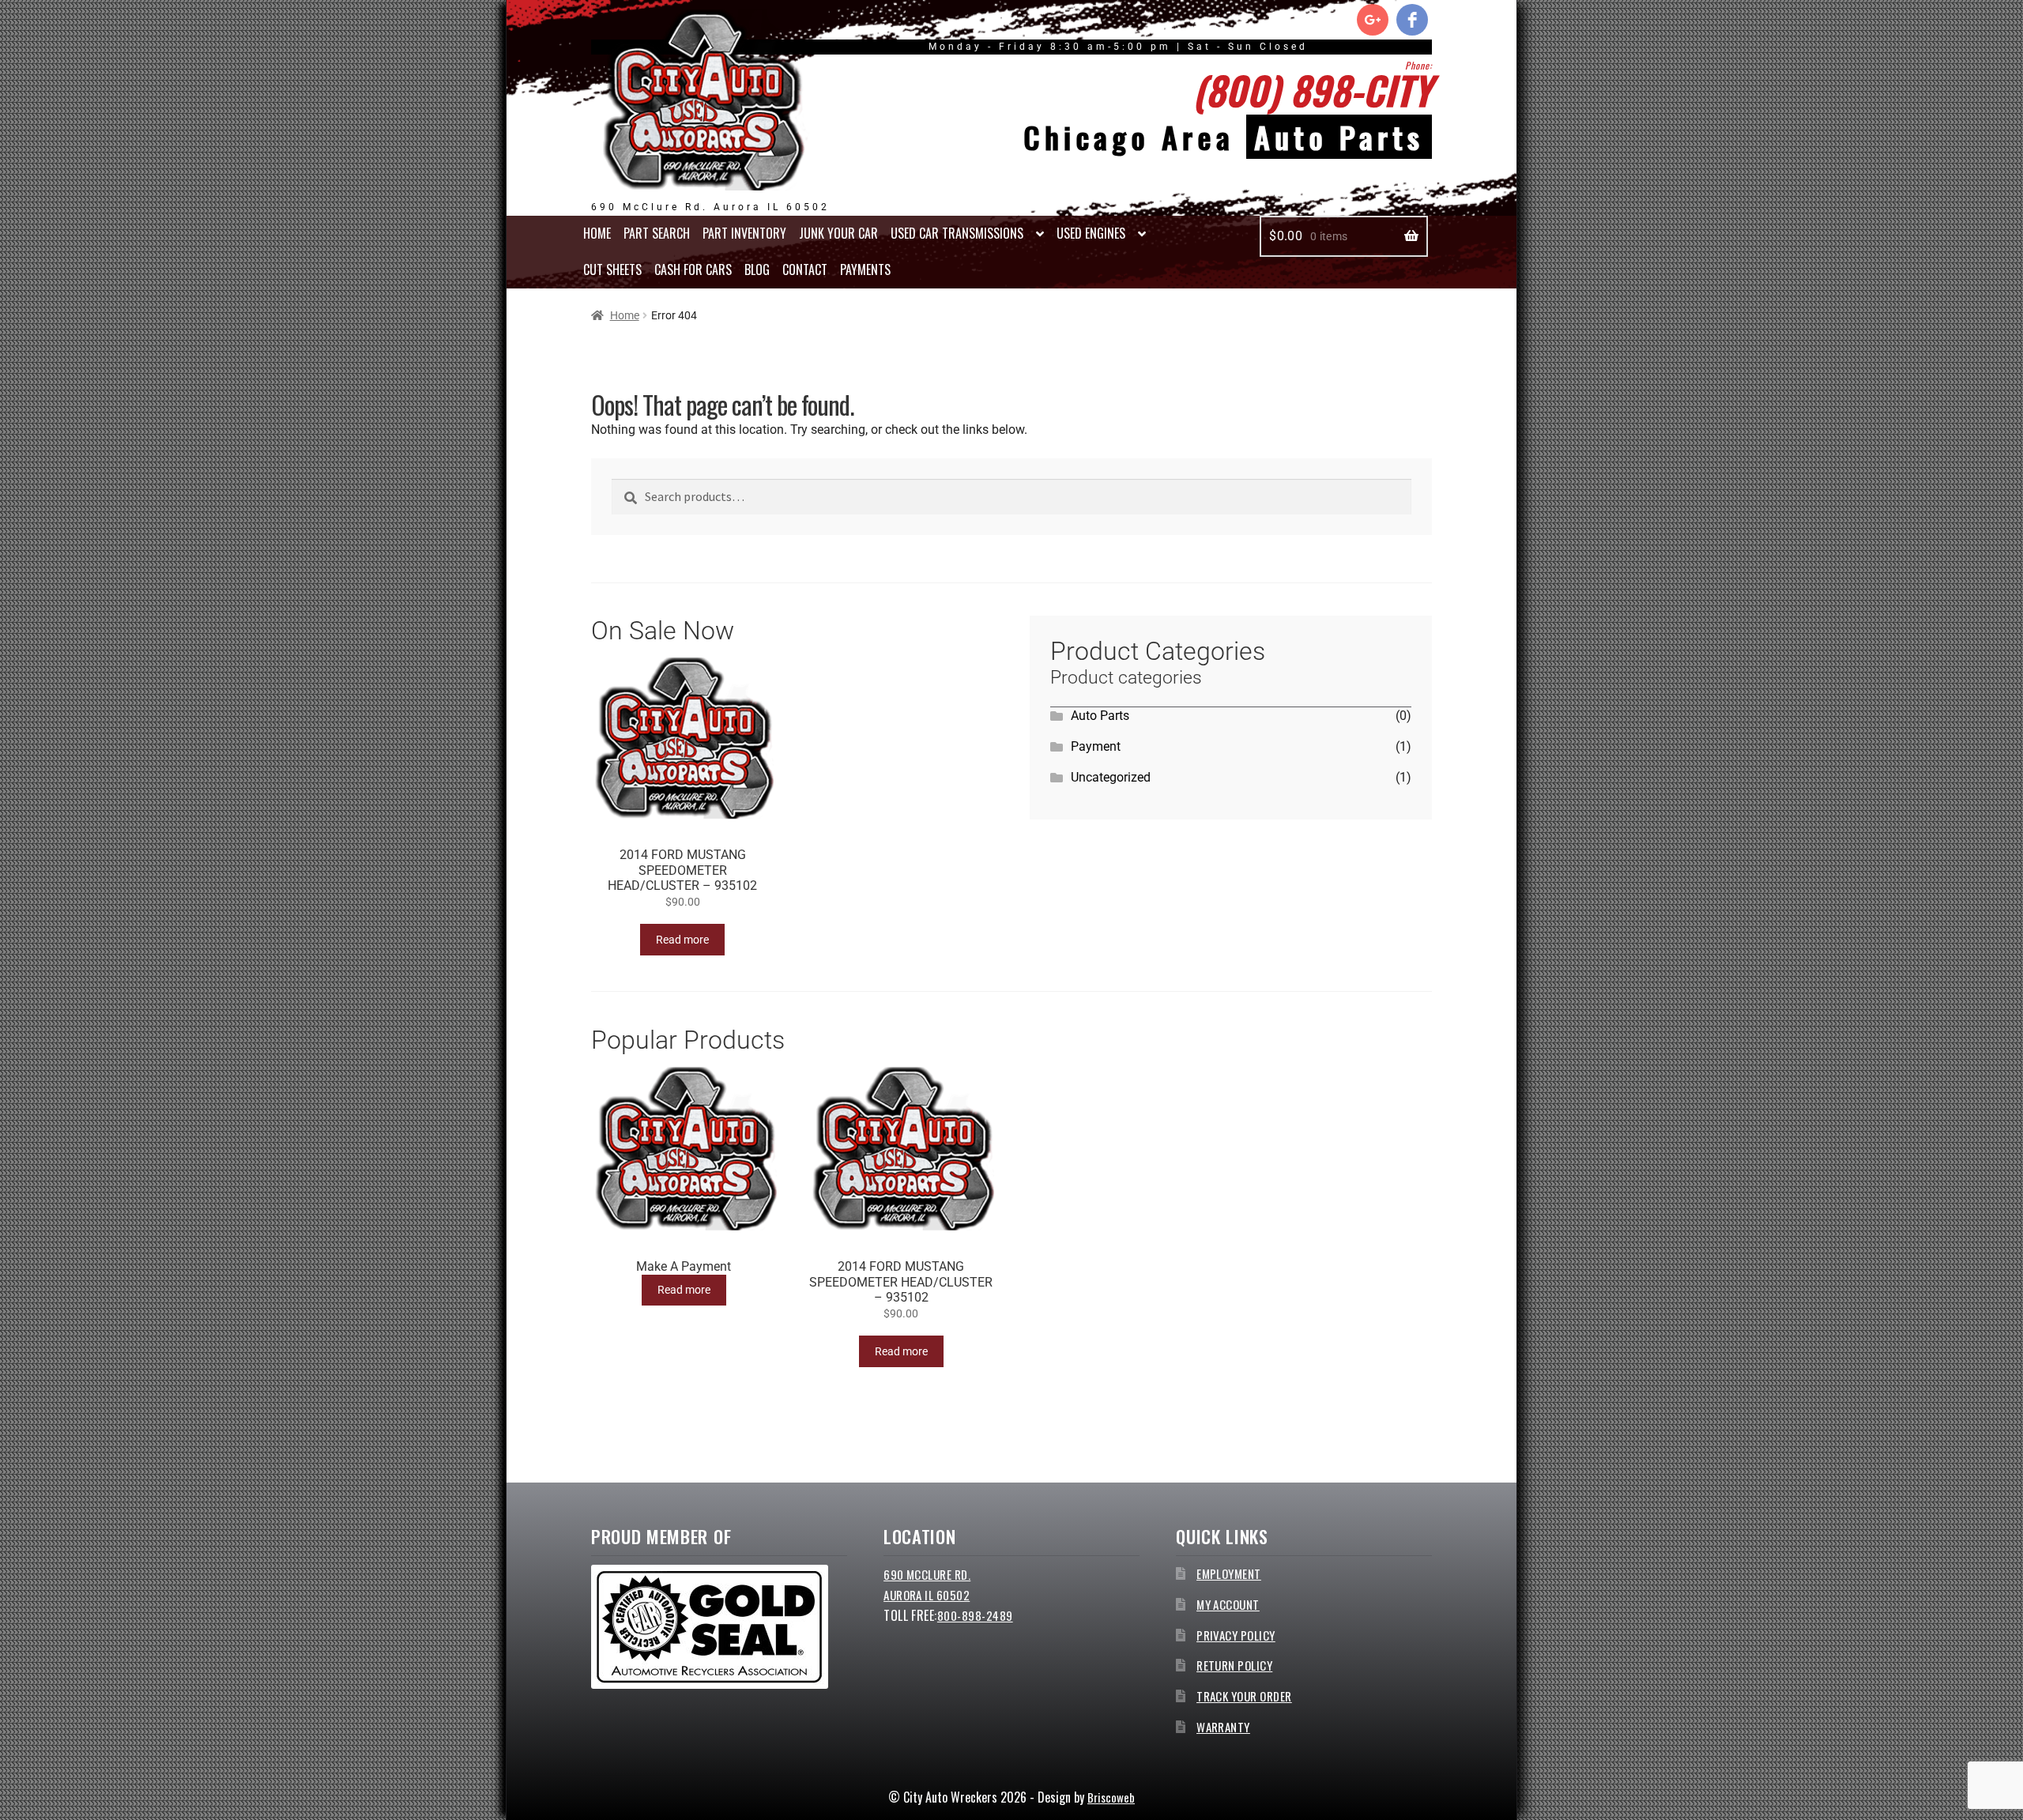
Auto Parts (1100, 716)
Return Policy (1234, 1665)
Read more (682, 940)
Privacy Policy (1236, 1635)
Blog (757, 269)
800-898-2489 (975, 1615)
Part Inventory (744, 233)
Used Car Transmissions (957, 233)
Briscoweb (1111, 1797)
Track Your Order (1244, 1696)
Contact (805, 269)
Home (597, 233)
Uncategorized (1111, 777)
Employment (1229, 1573)
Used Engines (1091, 233)
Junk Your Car (838, 233)
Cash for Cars (693, 269)
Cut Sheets (612, 269)
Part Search (657, 233)
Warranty (1223, 1727)
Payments (865, 269)
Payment (1096, 746)
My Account (1228, 1604)
